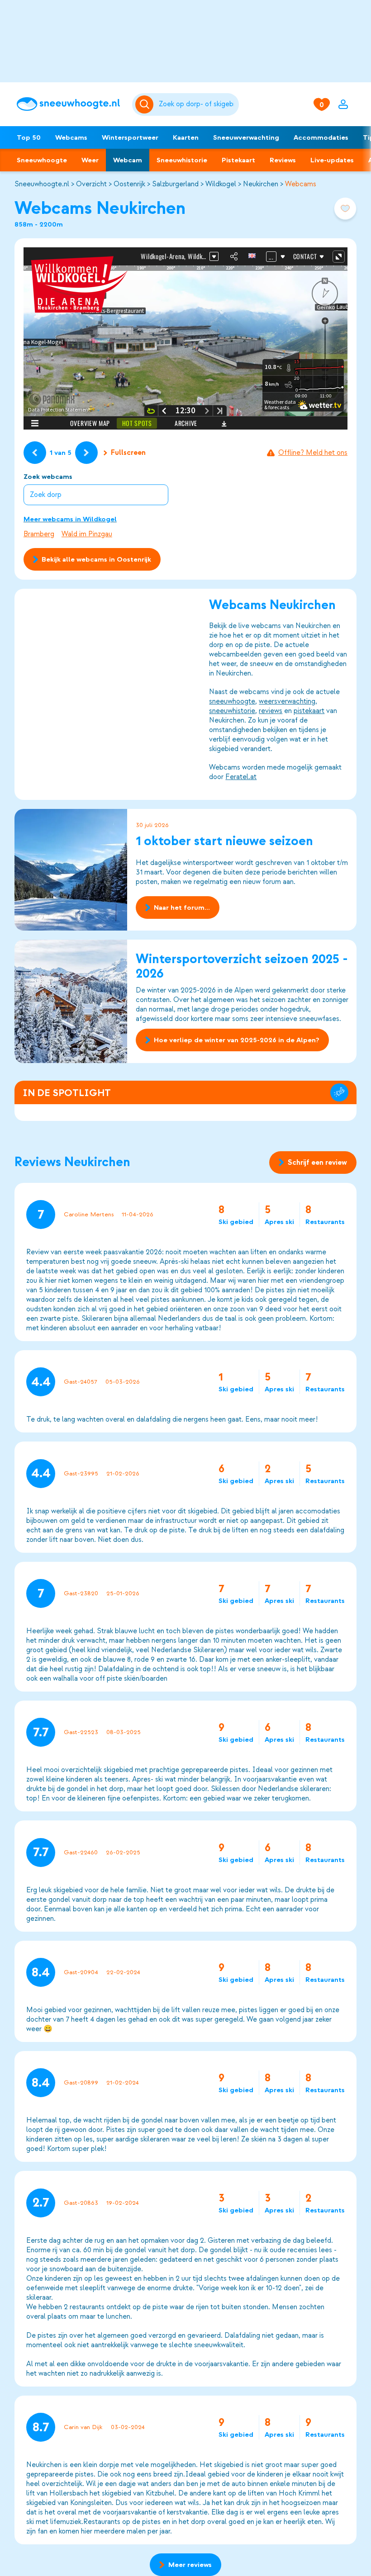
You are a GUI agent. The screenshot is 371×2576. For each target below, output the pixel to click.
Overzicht (91, 184)
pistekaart (309, 711)
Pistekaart (238, 160)
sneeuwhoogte (232, 701)
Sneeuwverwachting (246, 137)
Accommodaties (321, 137)
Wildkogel (221, 184)
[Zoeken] (197, 104)
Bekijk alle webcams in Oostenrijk (96, 559)
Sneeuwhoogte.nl (42, 184)
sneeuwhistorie (232, 711)
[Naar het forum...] (71, 870)
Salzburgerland (175, 184)
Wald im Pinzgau (87, 534)
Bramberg (39, 534)
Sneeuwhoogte (42, 160)
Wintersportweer (130, 137)
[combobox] (197, 104)
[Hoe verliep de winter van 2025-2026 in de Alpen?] (71, 1001)
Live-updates (332, 160)
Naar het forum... (182, 908)
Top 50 (29, 137)
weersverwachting (287, 701)
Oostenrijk (129, 184)
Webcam (128, 160)
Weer (90, 160)
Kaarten (186, 137)
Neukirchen (261, 184)
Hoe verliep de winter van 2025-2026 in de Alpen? (237, 1040)
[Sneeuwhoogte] (70, 104)
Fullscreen (128, 453)
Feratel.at (241, 777)
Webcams (71, 137)
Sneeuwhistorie (182, 160)
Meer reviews (190, 2565)
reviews (271, 711)
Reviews (283, 160)
